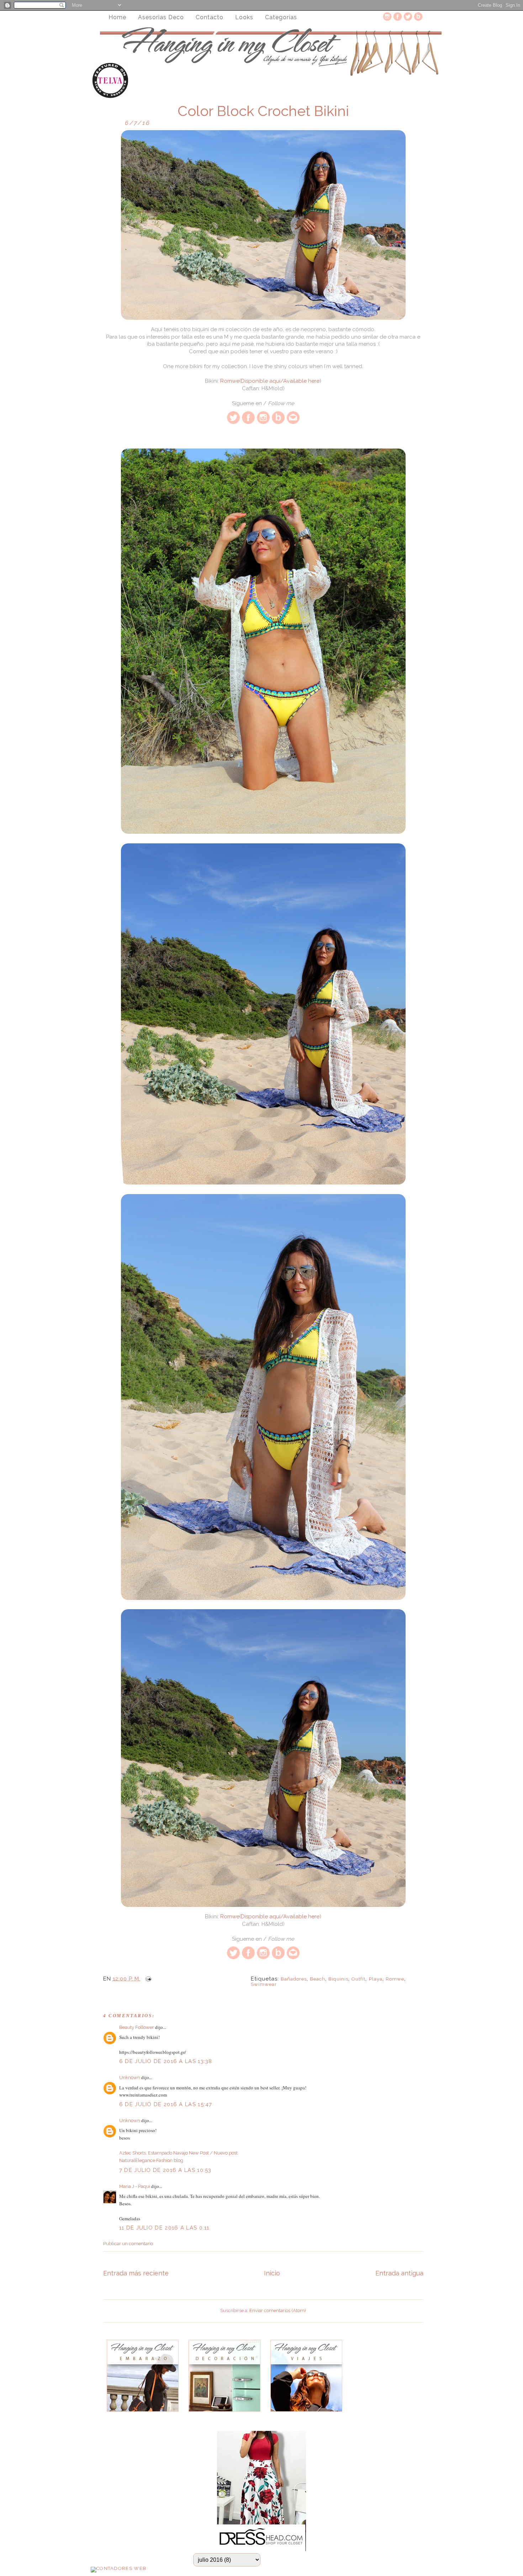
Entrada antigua (399, 2273)
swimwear (264, 1984)
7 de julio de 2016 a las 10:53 (165, 2170)
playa (376, 1979)
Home (117, 17)
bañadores (294, 1979)
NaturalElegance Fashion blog (151, 2160)
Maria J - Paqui (135, 2186)
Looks (244, 17)
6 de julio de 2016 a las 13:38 (166, 2061)
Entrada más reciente (136, 2273)
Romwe (230, 381)
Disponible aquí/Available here (280, 381)
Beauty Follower (137, 2027)
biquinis (338, 1979)
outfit (358, 1979)
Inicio (272, 2273)
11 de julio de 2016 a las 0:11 (164, 2228)
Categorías (281, 17)
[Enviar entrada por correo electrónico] (147, 1979)
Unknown (130, 2077)
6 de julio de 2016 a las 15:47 (166, 2104)
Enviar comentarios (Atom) (278, 2310)
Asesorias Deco (161, 17)
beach (318, 1979)
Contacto (210, 17)
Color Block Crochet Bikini (263, 111)
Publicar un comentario (128, 2244)
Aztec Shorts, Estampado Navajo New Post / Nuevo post (178, 2153)
